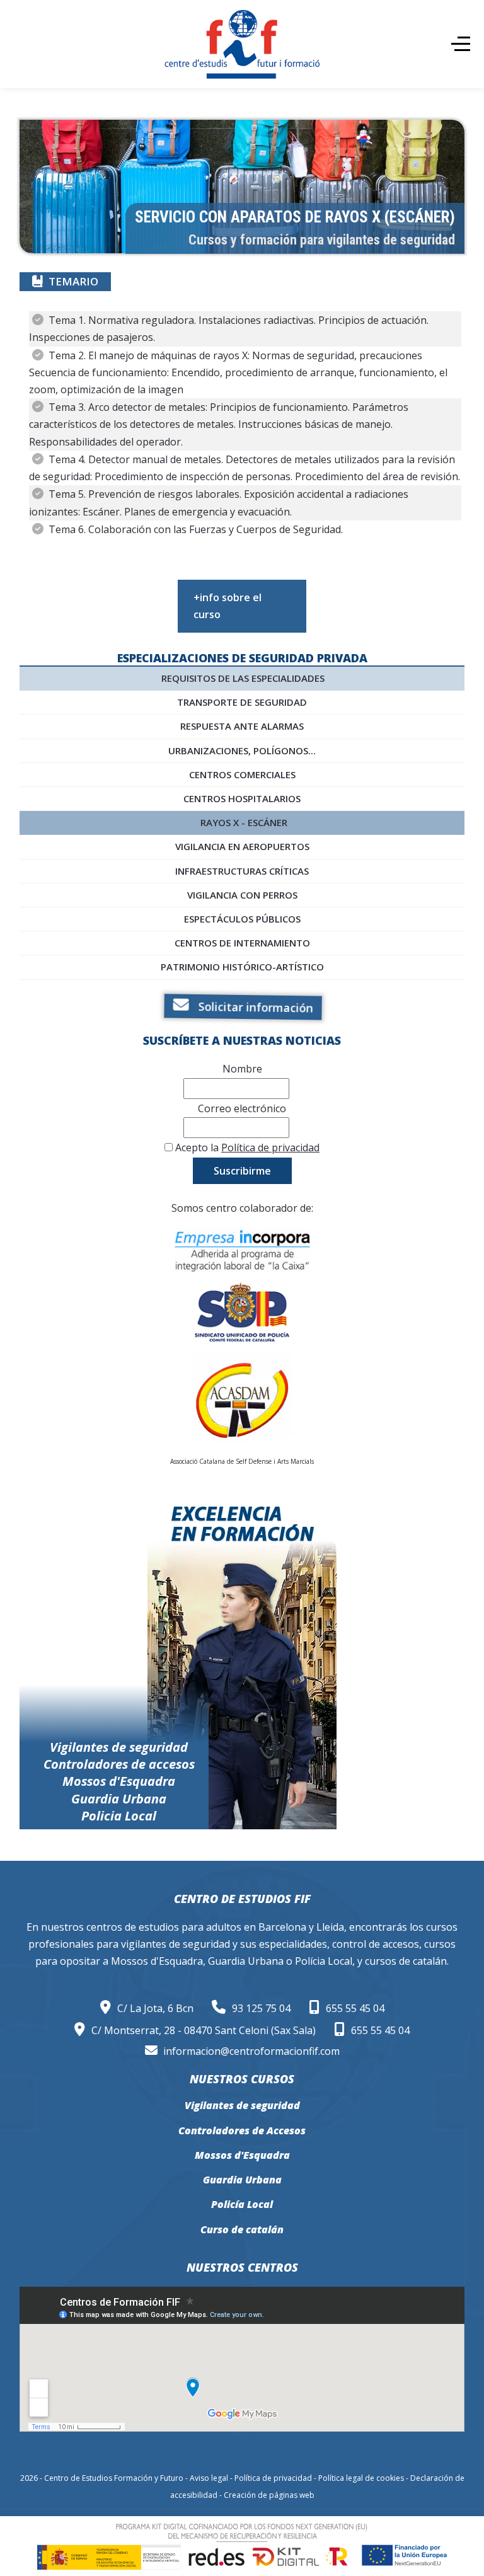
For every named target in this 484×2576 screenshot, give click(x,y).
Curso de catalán (242, 2229)
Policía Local (242, 2204)
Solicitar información (252, 1007)
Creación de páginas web (269, 2495)
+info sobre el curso (228, 606)
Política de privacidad (270, 1147)
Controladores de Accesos (242, 2130)
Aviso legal (209, 2478)
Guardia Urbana (242, 2180)
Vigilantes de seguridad (242, 2105)
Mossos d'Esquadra (242, 2155)
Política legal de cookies (361, 2478)
